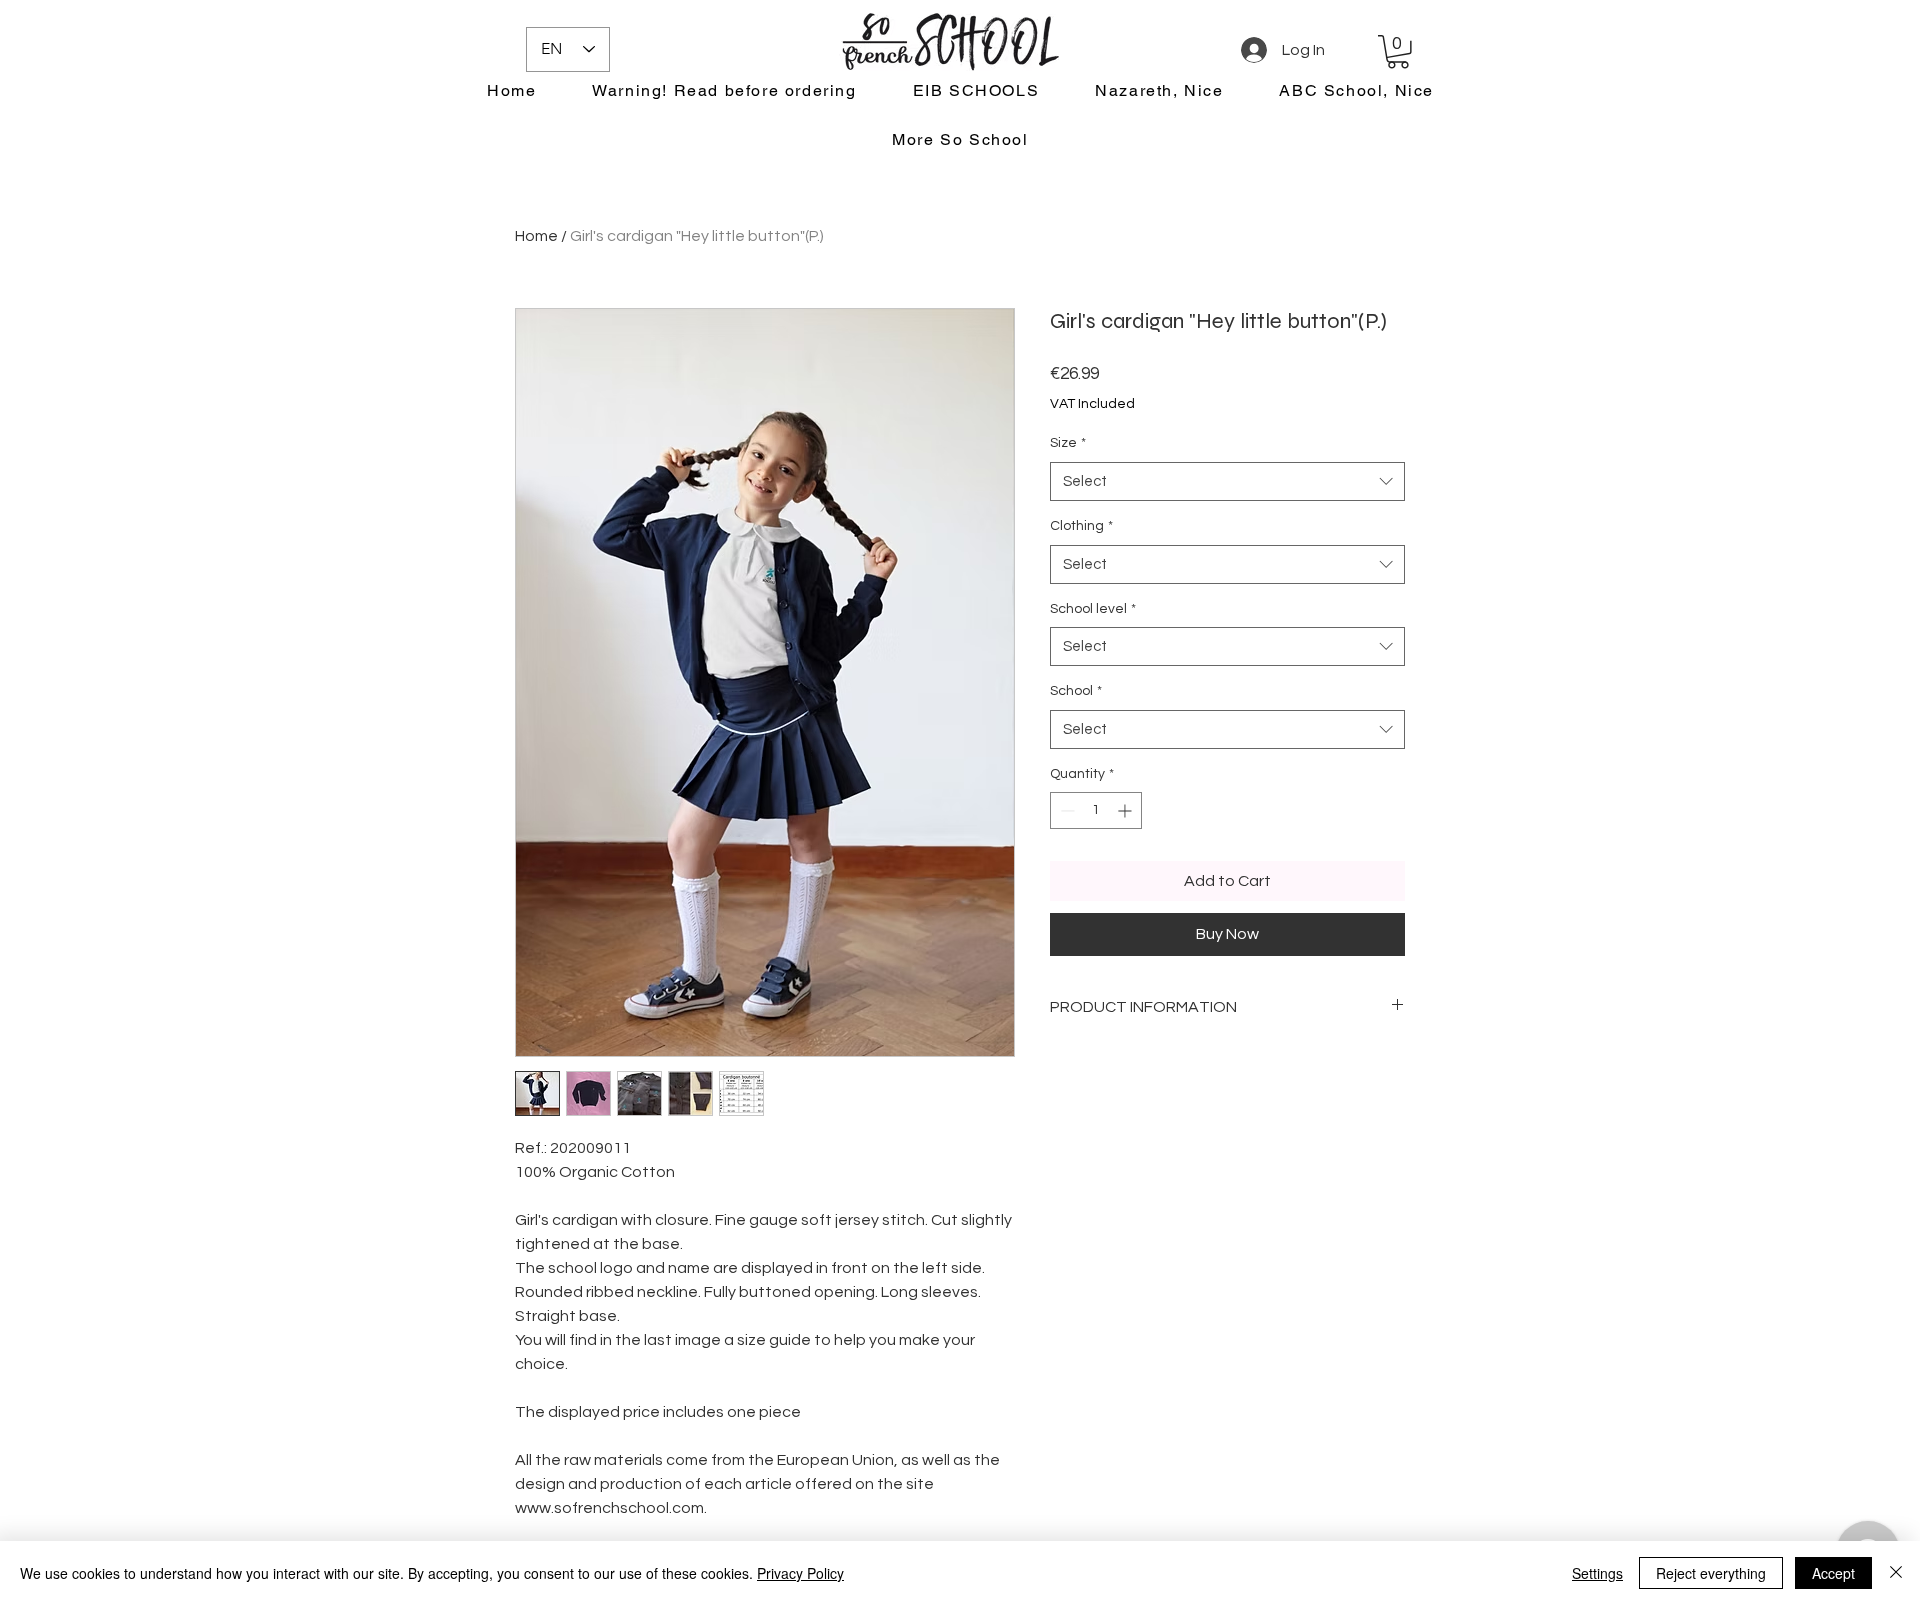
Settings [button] (1597, 1573)
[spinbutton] (1096, 810)
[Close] (1896, 1573)
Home (536, 236)
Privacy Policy (800, 1573)
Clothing (1081, 526)
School (1076, 691)
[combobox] (1227, 481)
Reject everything (1711, 1573)
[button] (1398, 52)
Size (1068, 443)
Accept (1833, 1573)
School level (1093, 609)
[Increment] (1126, 810)
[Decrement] (1065, 810)
